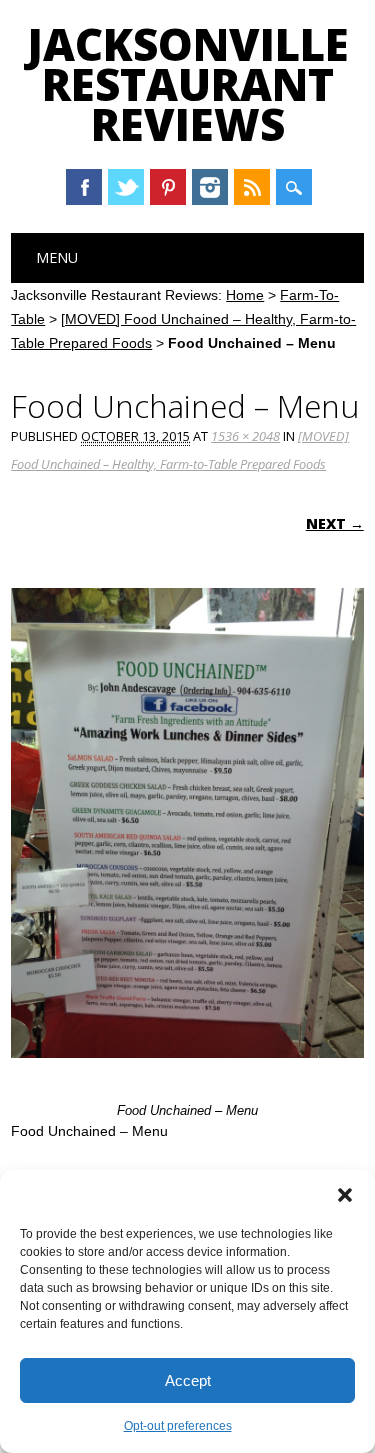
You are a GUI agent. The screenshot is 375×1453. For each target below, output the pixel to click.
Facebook (84, 187)
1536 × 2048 (245, 436)
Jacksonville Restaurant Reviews (188, 84)
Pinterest (168, 187)
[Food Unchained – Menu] (187, 1077)
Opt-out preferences (178, 1426)
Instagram (210, 187)
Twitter (126, 187)
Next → (335, 523)
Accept (188, 1380)
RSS (252, 187)
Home (245, 295)
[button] (345, 1195)
